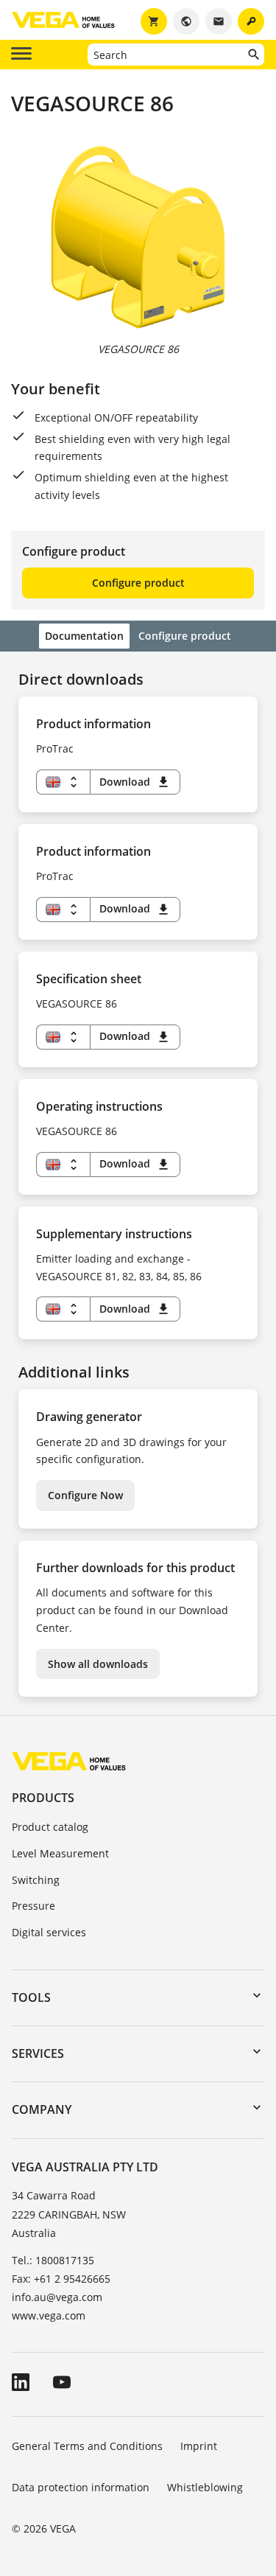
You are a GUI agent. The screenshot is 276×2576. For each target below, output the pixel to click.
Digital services (49, 1932)
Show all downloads (98, 1664)
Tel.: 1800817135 (53, 2260)
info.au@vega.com (57, 2297)
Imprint (199, 2446)
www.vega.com (49, 2315)
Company (42, 2109)
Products (43, 1798)
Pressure (33, 1906)
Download (135, 782)
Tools (31, 1997)
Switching (36, 1880)
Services (38, 2053)
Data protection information (81, 2487)
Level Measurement (60, 1853)
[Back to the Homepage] (69, 1760)
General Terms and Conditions (87, 2446)
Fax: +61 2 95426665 (61, 2279)
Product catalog (50, 1827)
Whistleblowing (205, 2487)
